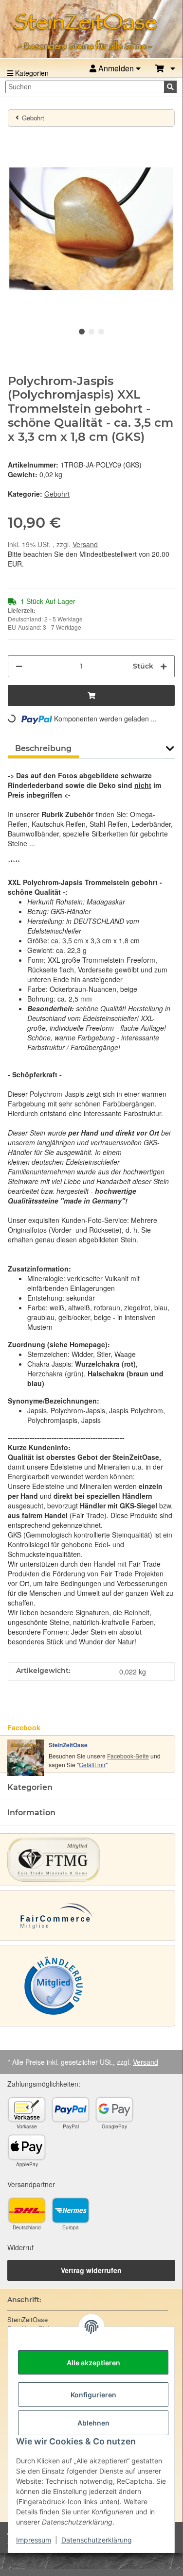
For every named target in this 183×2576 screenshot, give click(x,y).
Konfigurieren (93, 2395)
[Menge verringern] (19, 666)
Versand (85, 544)
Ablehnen (93, 2423)
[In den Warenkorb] (16, 140)
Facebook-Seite (128, 1756)
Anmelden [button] (116, 68)
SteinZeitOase (68, 1745)
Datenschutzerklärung (97, 2540)
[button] (165, 69)
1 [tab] (82, 332)
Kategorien (31, 73)
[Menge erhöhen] (164, 666)
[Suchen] (170, 87)
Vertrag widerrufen (91, 2270)
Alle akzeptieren (93, 2363)
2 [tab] (91, 332)
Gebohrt (57, 494)
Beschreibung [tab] (43, 748)
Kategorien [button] (30, 1787)
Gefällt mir (92, 1765)
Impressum (34, 2540)
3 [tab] (101, 332)
